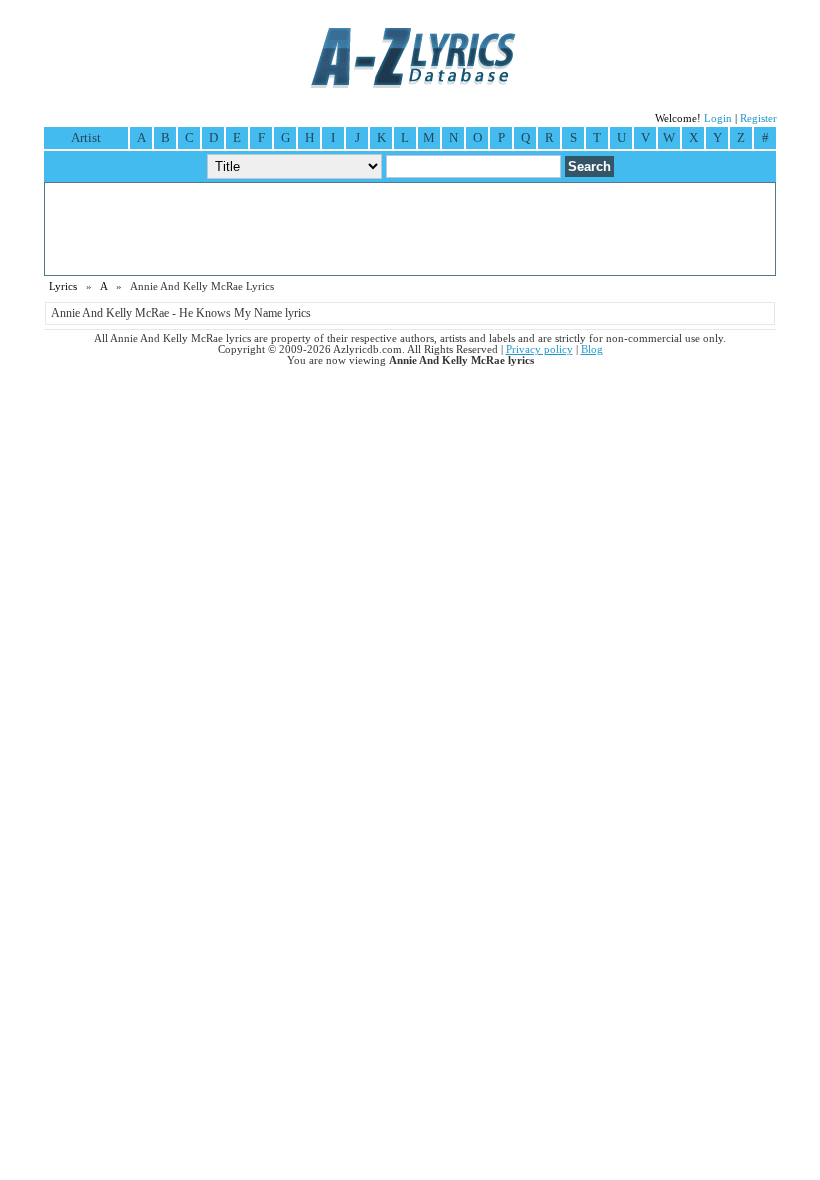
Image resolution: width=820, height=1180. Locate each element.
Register (758, 118)
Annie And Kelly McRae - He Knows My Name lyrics (181, 313)
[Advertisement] (410, 229)
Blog (592, 349)
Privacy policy (539, 349)
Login (718, 118)
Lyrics (63, 286)
